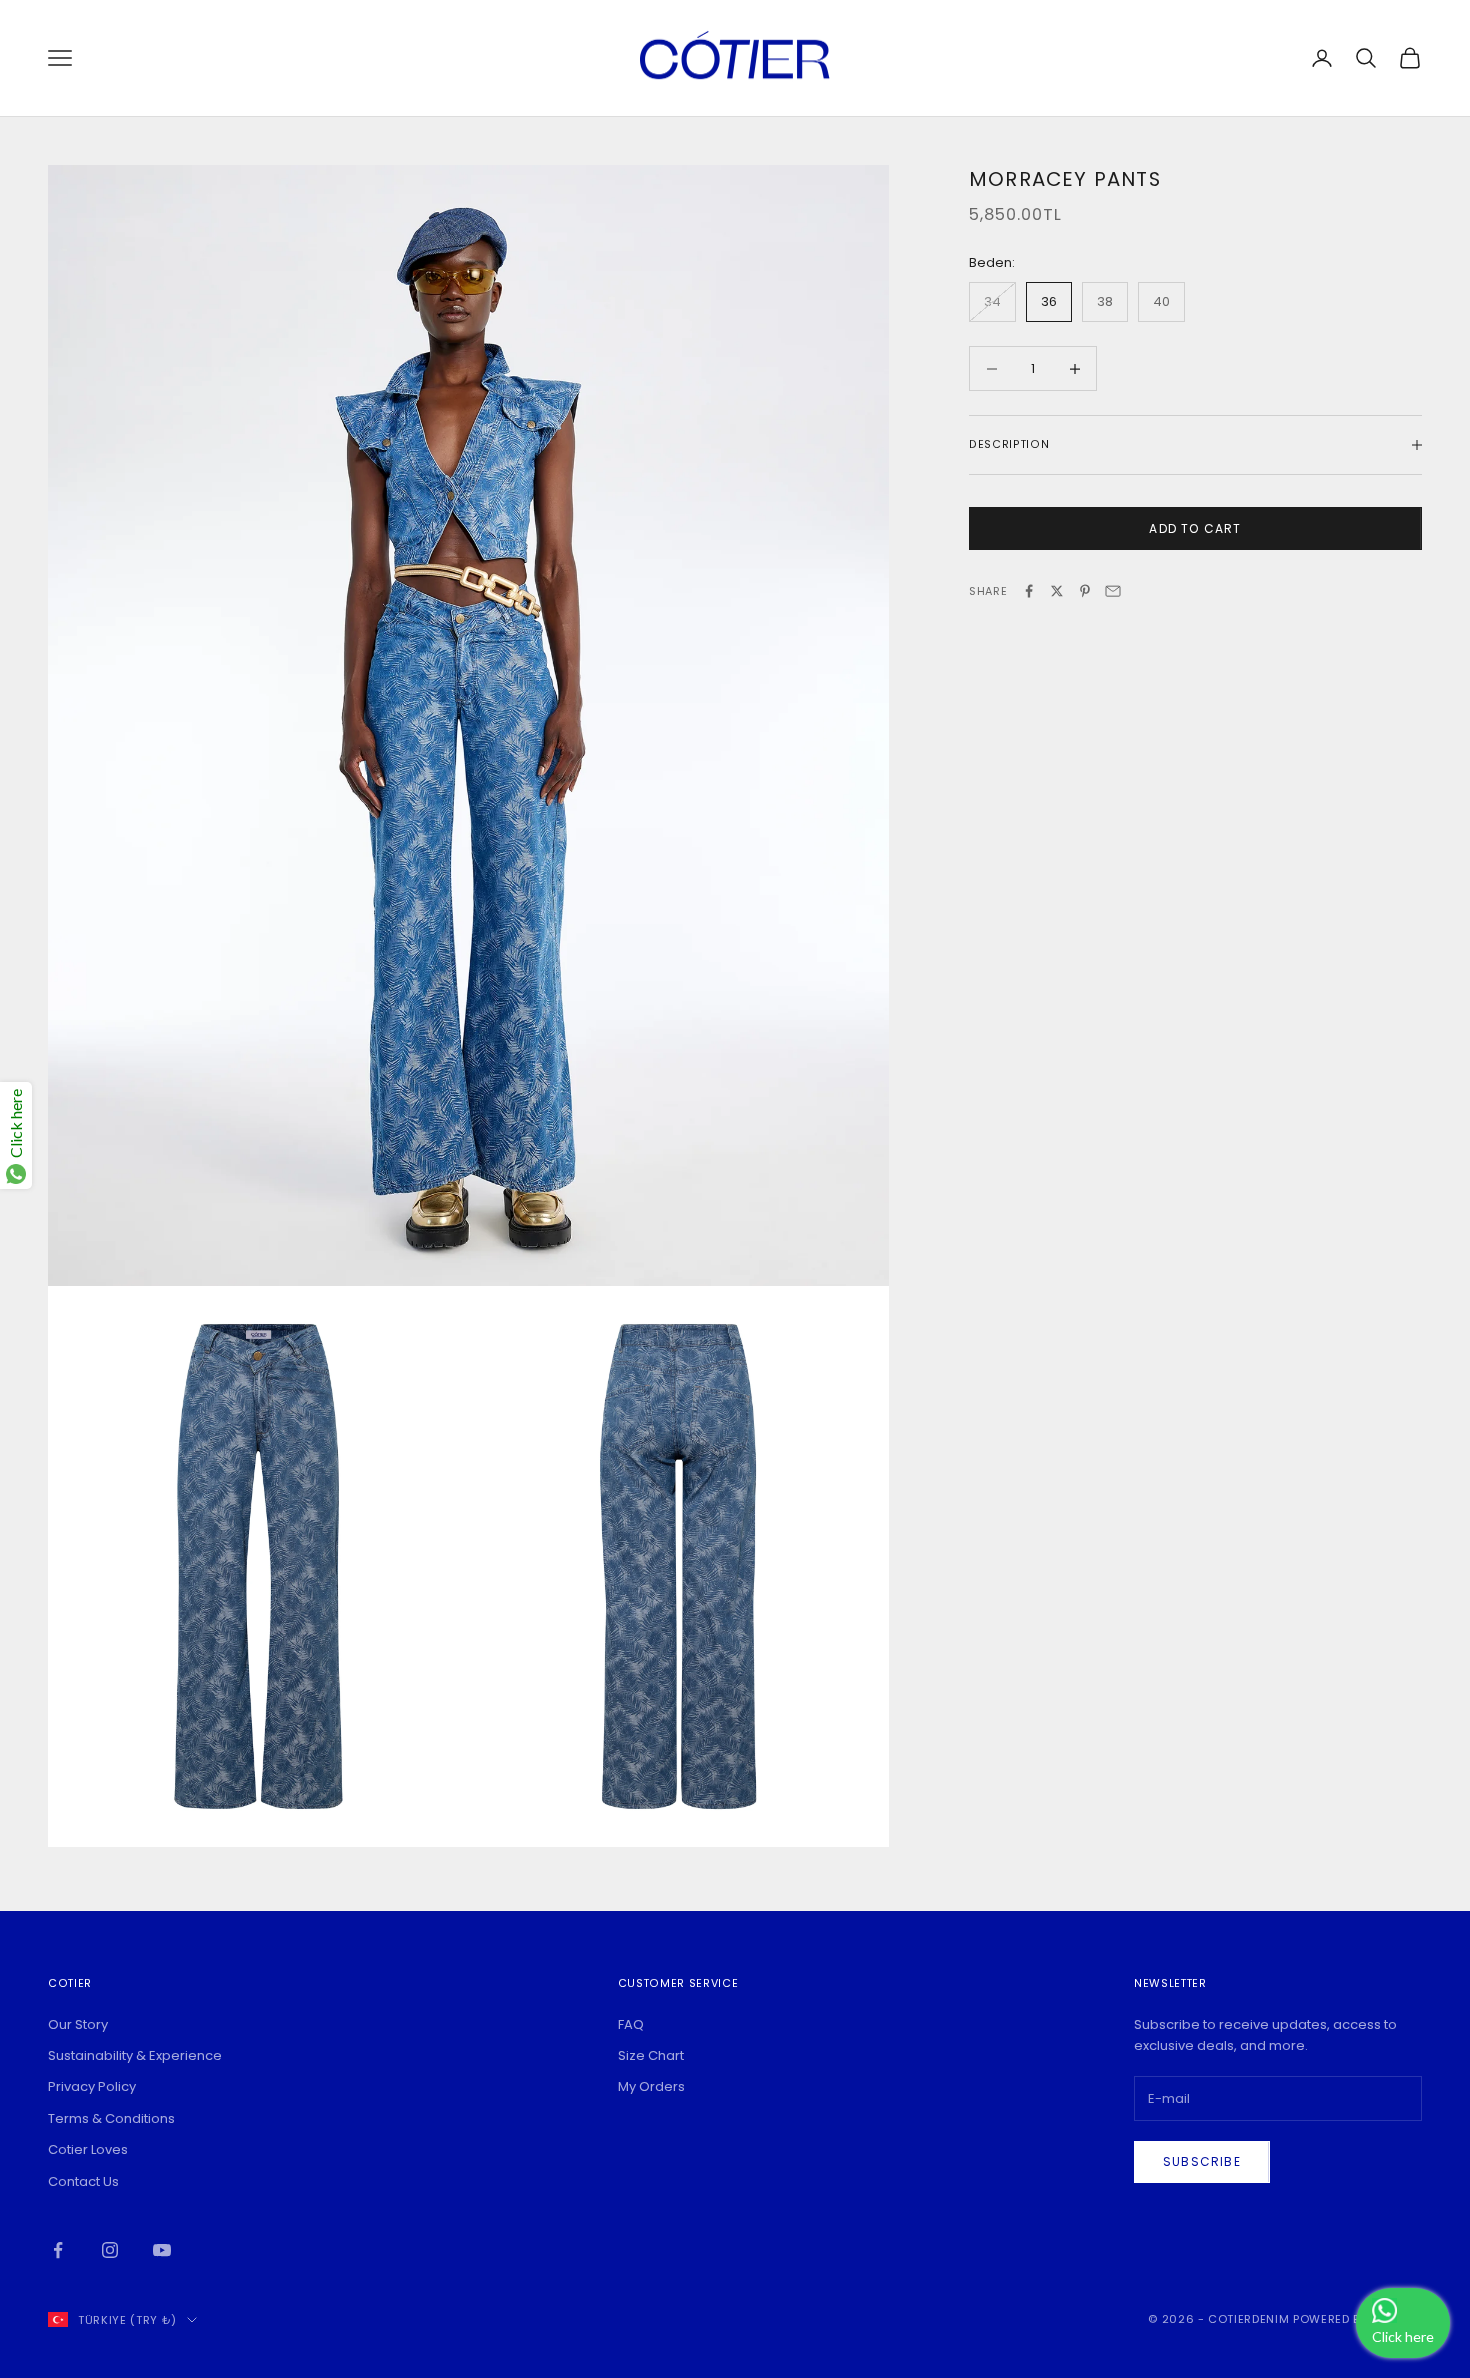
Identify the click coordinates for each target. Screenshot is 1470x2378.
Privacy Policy (92, 2086)
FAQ (631, 2024)
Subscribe (1202, 2161)
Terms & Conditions (111, 2118)
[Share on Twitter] (1057, 591)
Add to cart (1195, 528)
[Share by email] (1113, 591)
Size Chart (651, 2055)
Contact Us (83, 2181)
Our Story (78, 2024)
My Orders (651, 2086)
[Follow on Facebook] (58, 2250)
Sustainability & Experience (135, 2055)
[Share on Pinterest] (1085, 591)
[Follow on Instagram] (110, 2250)
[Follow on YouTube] (162, 2250)
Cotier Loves (88, 2149)
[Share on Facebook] (1029, 591)
